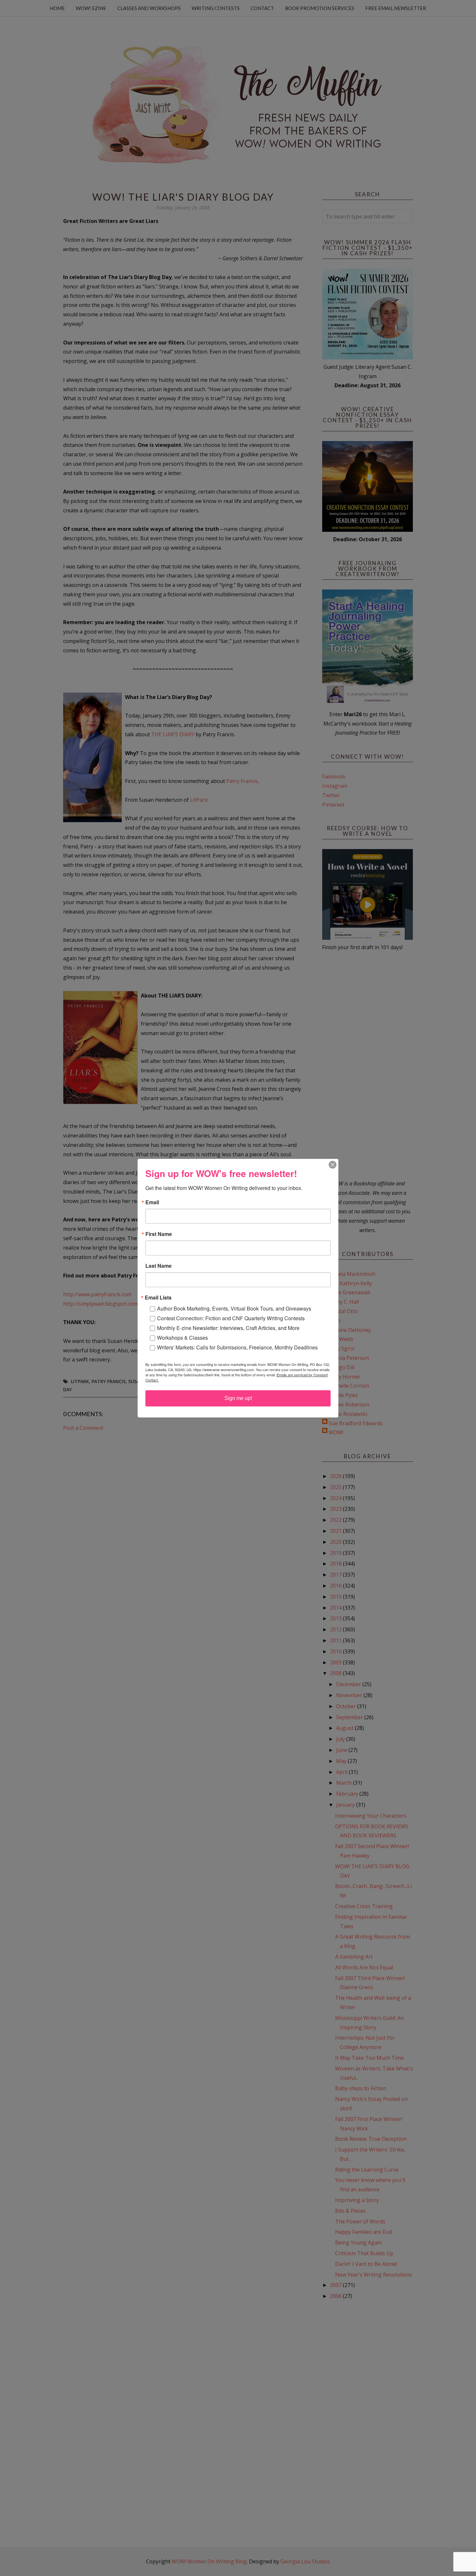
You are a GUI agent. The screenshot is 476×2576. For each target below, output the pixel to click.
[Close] (333, 1165)
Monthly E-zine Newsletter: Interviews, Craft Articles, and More (228, 1328)
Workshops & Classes (182, 1338)
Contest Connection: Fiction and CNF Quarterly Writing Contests (231, 1318)
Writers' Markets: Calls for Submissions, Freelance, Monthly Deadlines (237, 1347)
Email (152, 1202)
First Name (159, 1234)
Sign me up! (238, 1398)
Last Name (159, 1266)
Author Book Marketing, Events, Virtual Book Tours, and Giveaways (234, 1308)
